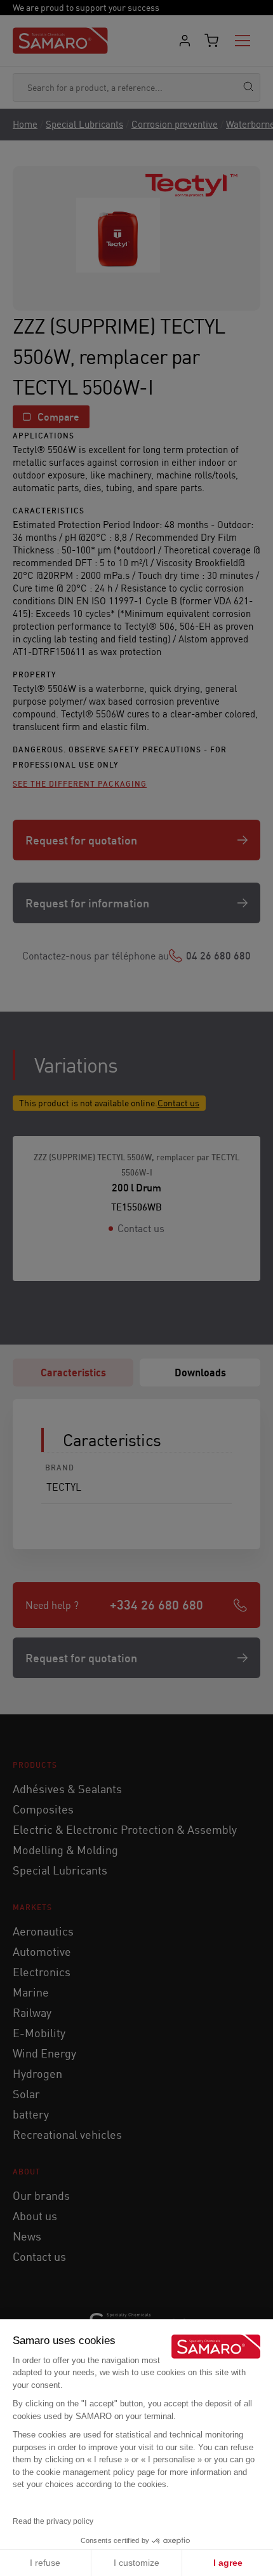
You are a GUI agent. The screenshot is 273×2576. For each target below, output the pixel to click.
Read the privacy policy (53, 2521)
